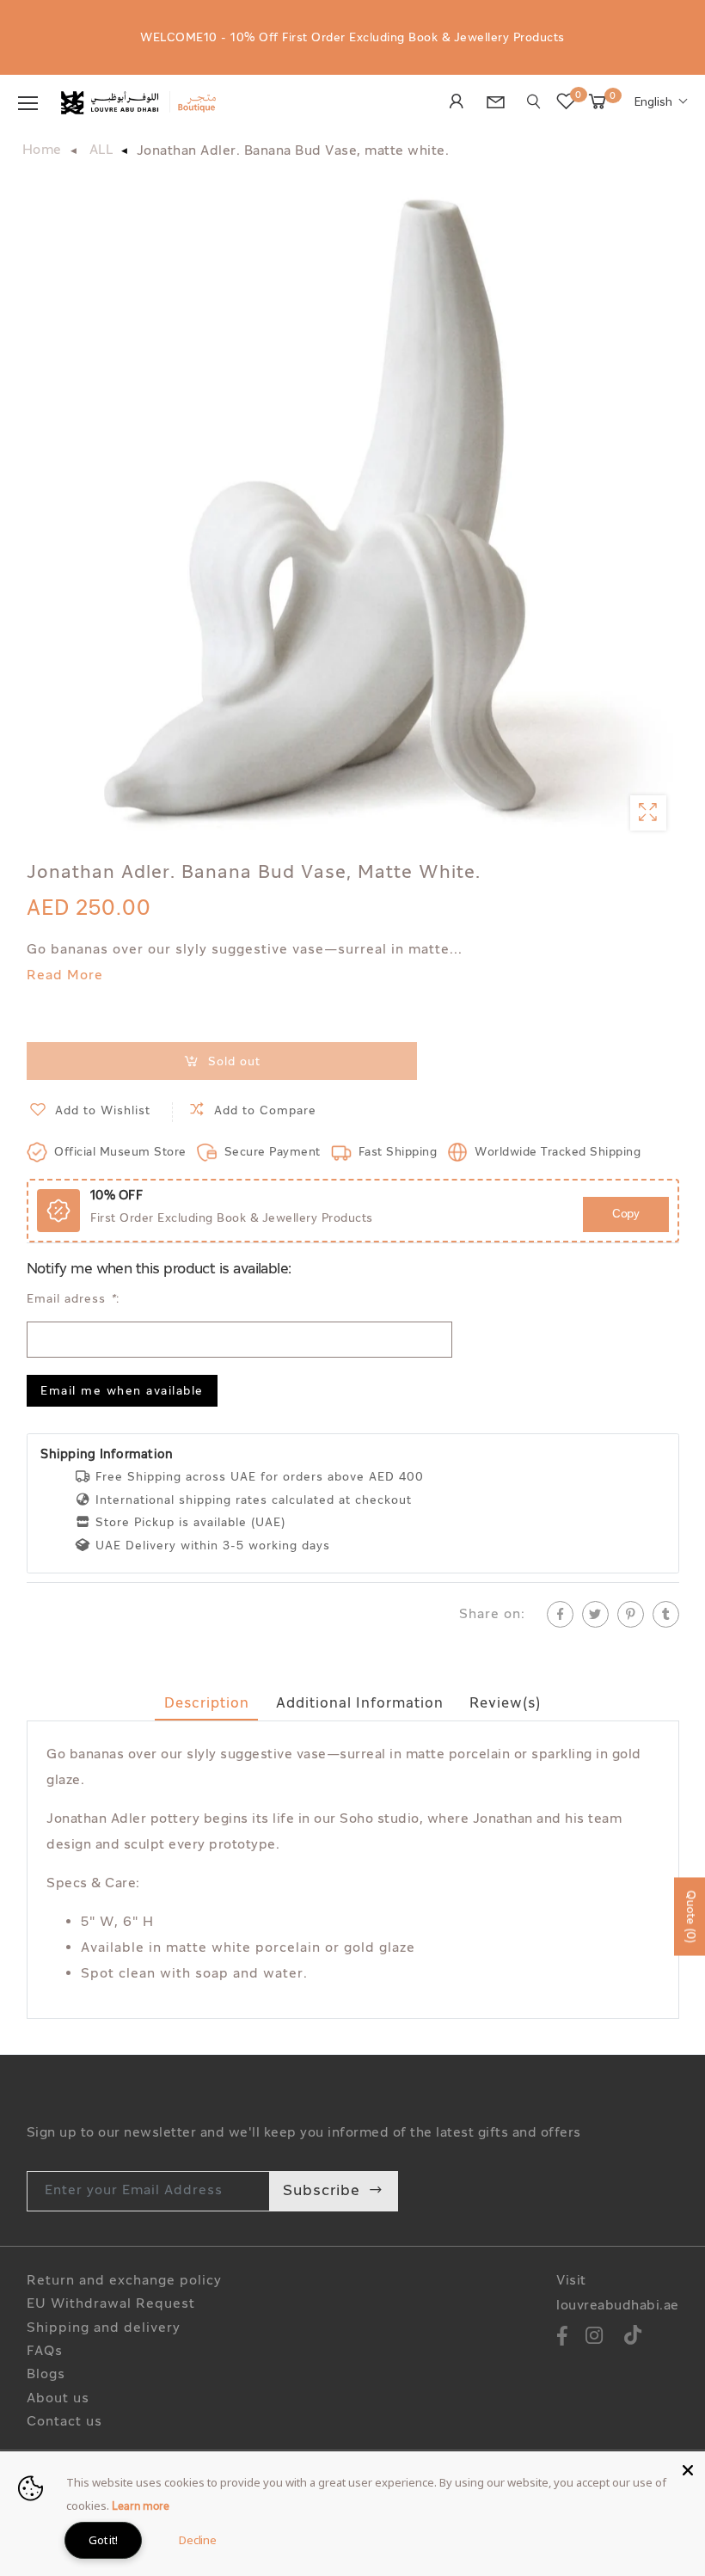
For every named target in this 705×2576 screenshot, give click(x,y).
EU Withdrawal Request (111, 2305)
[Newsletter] (500, 105)
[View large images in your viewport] (648, 813)
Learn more (141, 2507)
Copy (625, 1214)
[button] (661, 103)
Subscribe (322, 2191)
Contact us (64, 2423)
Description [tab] (207, 1704)
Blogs (46, 2375)
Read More (65, 976)
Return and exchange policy (124, 2282)
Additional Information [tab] (360, 1704)
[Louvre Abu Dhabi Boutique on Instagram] (595, 2338)
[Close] (688, 2469)
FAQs (45, 2352)
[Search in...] (534, 102)
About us (58, 2399)
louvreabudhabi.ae (618, 2306)
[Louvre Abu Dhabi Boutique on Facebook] (562, 2338)
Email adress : (73, 1300)
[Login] (461, 103)
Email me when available (122, 1392)
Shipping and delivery (104, 2329)
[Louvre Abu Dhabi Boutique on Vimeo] (633, 2338)
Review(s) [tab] (505, 1704)
